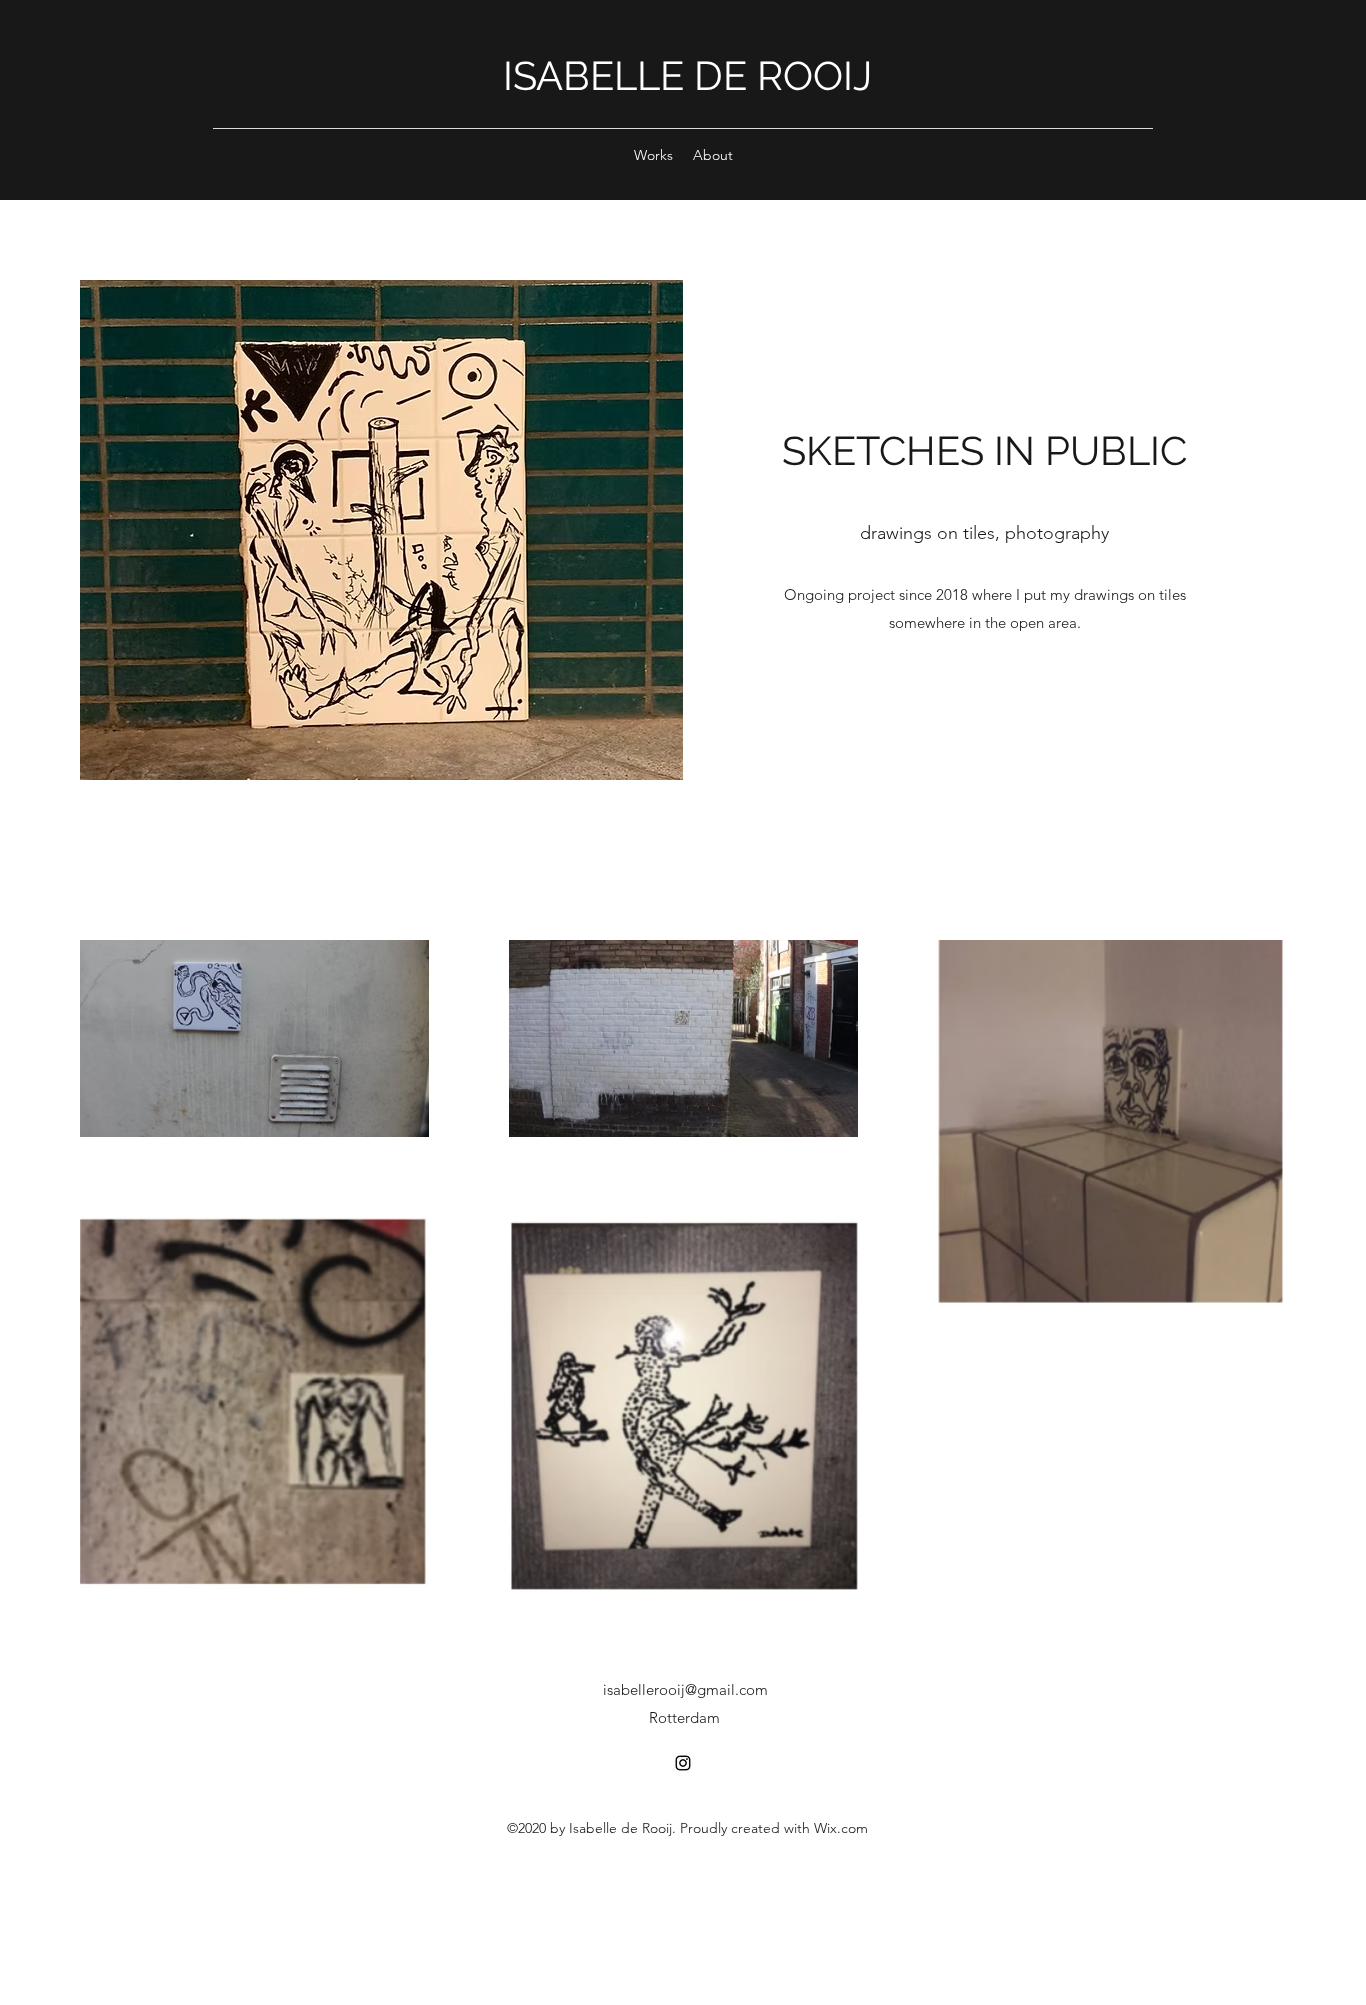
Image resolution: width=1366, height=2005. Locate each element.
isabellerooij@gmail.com (685, 1689)
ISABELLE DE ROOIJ (687, 75)
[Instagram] (683, 1763)
